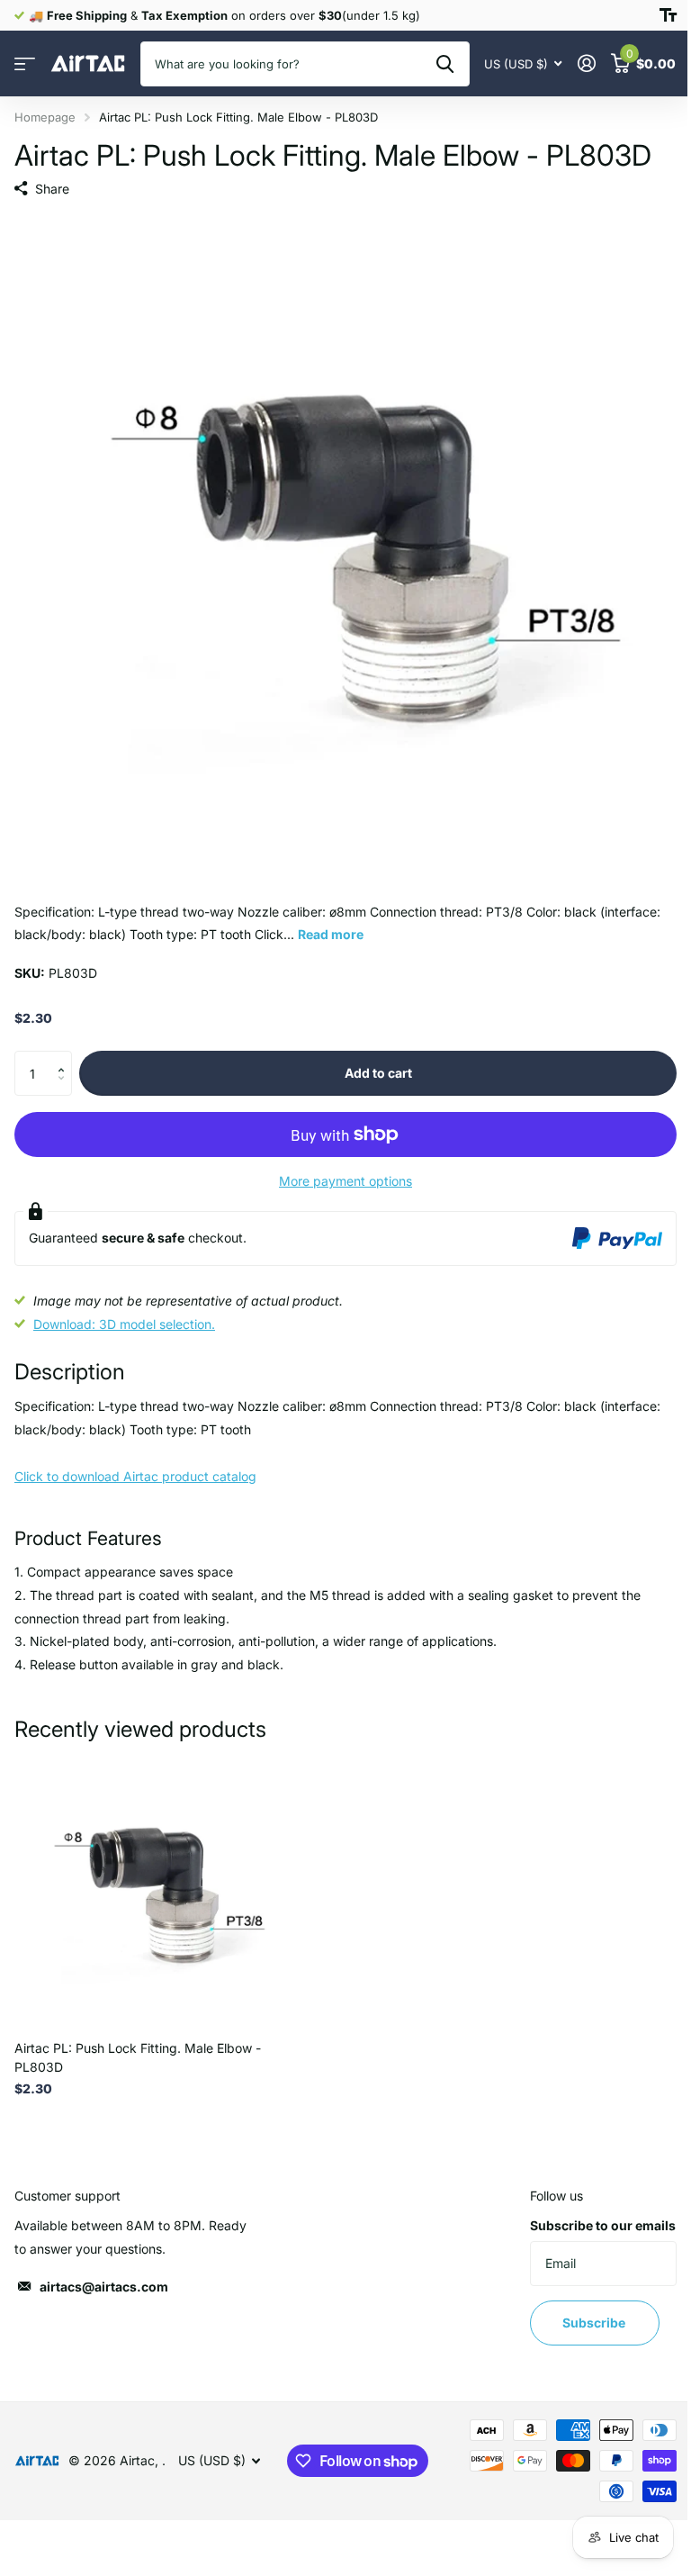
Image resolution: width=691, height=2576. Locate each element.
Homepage (45, 117)
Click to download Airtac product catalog (135, 1476)
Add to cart (378, 1073)
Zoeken (445, 64)
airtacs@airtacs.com (104, 2287)
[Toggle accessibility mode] (668, 15)
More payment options (345, 1181)
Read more (331, 934)
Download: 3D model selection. (124, 1324)
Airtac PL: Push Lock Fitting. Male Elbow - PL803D (138, 2057)
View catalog (25, 64)
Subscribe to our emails (603, 2225)
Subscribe (595, 2323)
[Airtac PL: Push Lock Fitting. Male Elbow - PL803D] (151, 1890)
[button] (65, 1058)
